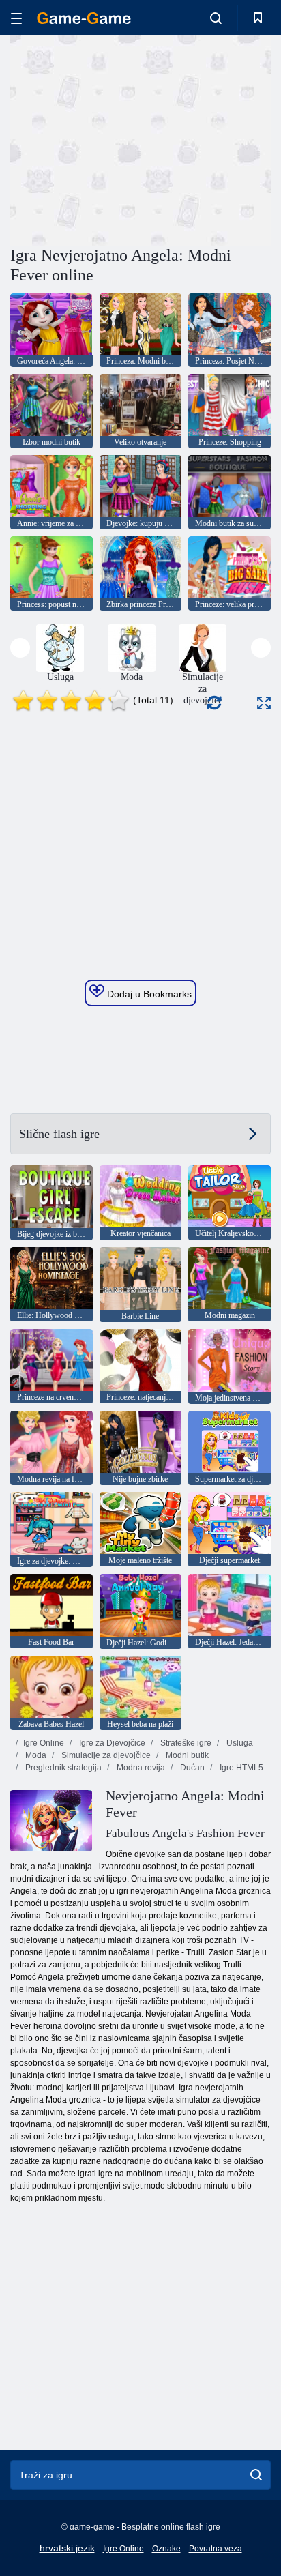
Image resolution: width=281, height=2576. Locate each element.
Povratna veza (216, 2549)
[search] (256, 2475)
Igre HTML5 (240, 1768)
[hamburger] (16, 18)
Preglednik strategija (62, 1768)
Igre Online (44, 1743)
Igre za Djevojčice (111, 1743)
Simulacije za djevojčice (105, 1755)
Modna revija (140, 1768)
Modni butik (186, 1755)
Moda (35, 1755)
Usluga (239, 1743)
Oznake (166, 2549)
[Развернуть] (264, 703)
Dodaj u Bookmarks (148, 994)
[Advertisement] (125, 138)
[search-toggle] (216, 18)
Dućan (191, 1768)
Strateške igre (185, 1743)
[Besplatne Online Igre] (84, 18)
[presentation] (20, 648)
